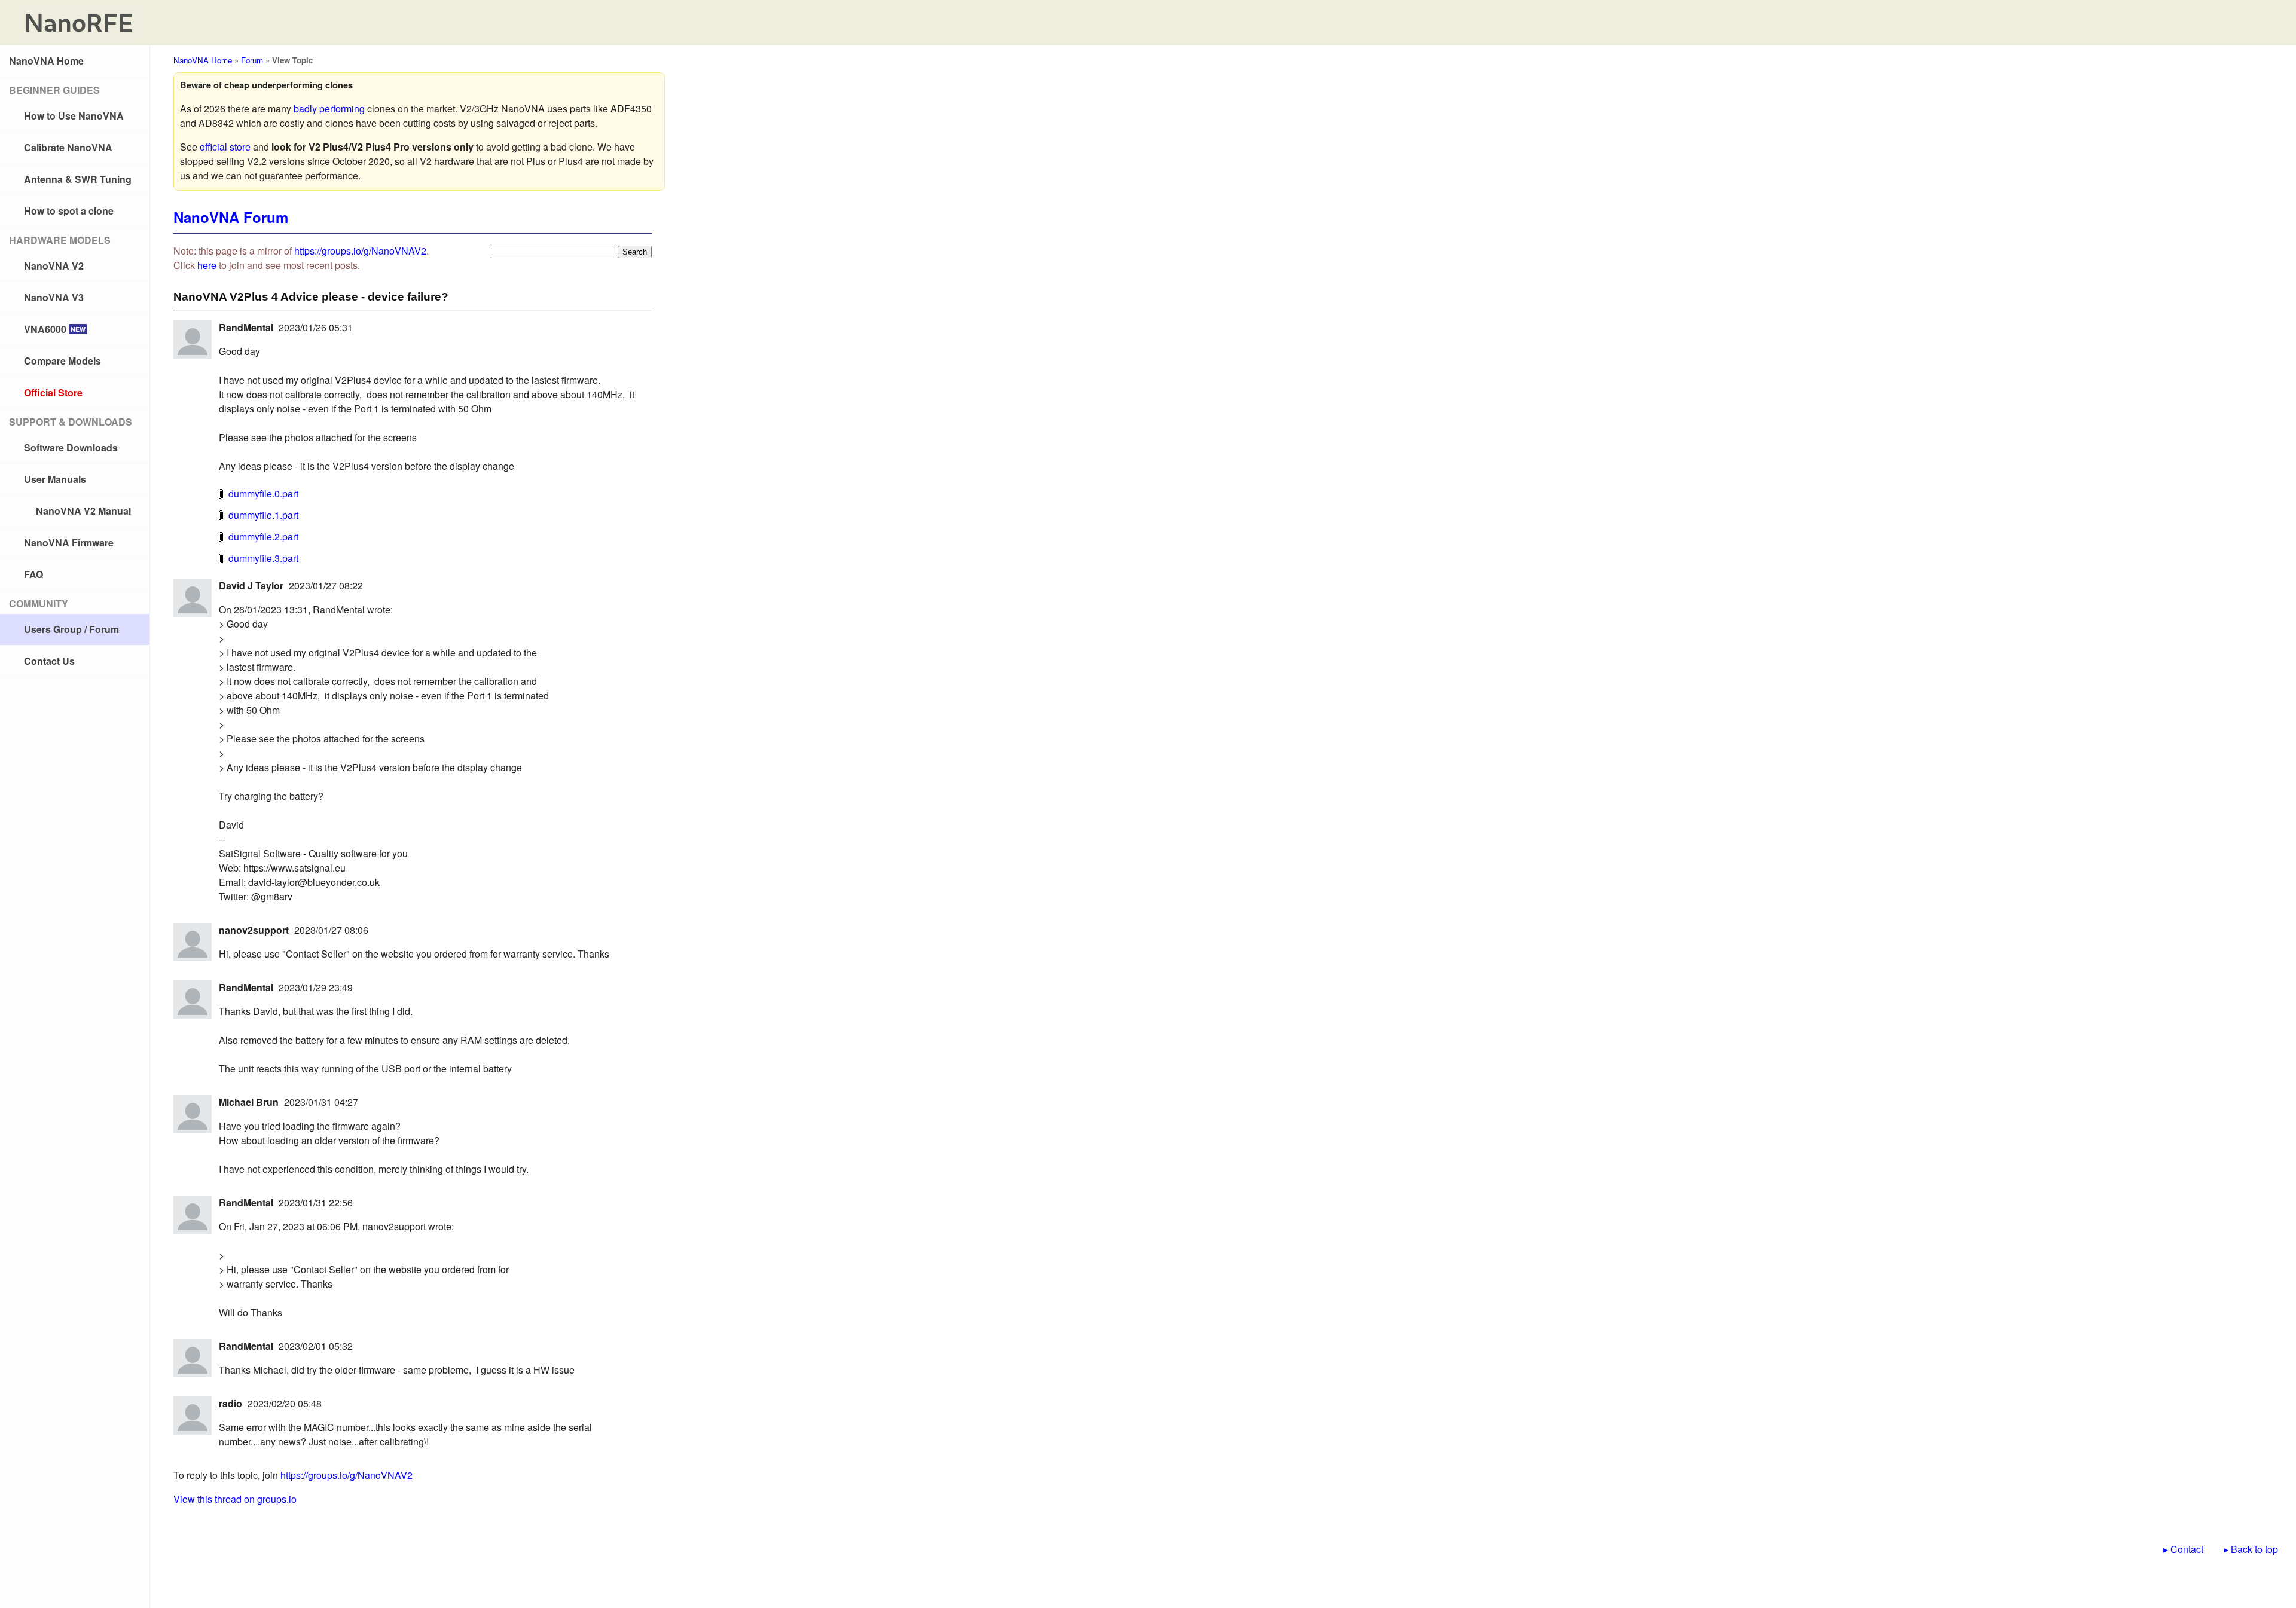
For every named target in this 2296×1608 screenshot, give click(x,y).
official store (225, 147)
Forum (252, 60)
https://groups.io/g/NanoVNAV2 (360, 251)
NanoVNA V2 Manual (83, 511)
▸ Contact (2183, 1549)
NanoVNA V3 (54, 297)
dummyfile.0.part (263, 493)
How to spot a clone (69, 211)
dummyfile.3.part (263, 558)
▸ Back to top (2251, 1549)
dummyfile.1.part (263, 515)
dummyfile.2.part (263, 536)
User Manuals (55, 479)
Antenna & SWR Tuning (78, 179)
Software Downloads (71, 447)
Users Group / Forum (71, 629)
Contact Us (49, 661)
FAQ (33, 574)
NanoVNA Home (46, 61)
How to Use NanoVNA (74, 116)
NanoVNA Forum (231, 217)
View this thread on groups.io (235, 1499)
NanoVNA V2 (54, 266)
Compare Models (62, 361)
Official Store (53, 392)
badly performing (329, 108)
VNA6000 (55, 329)
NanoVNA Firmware (69, 542)
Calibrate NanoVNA (68, 147)
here (207, 265)
